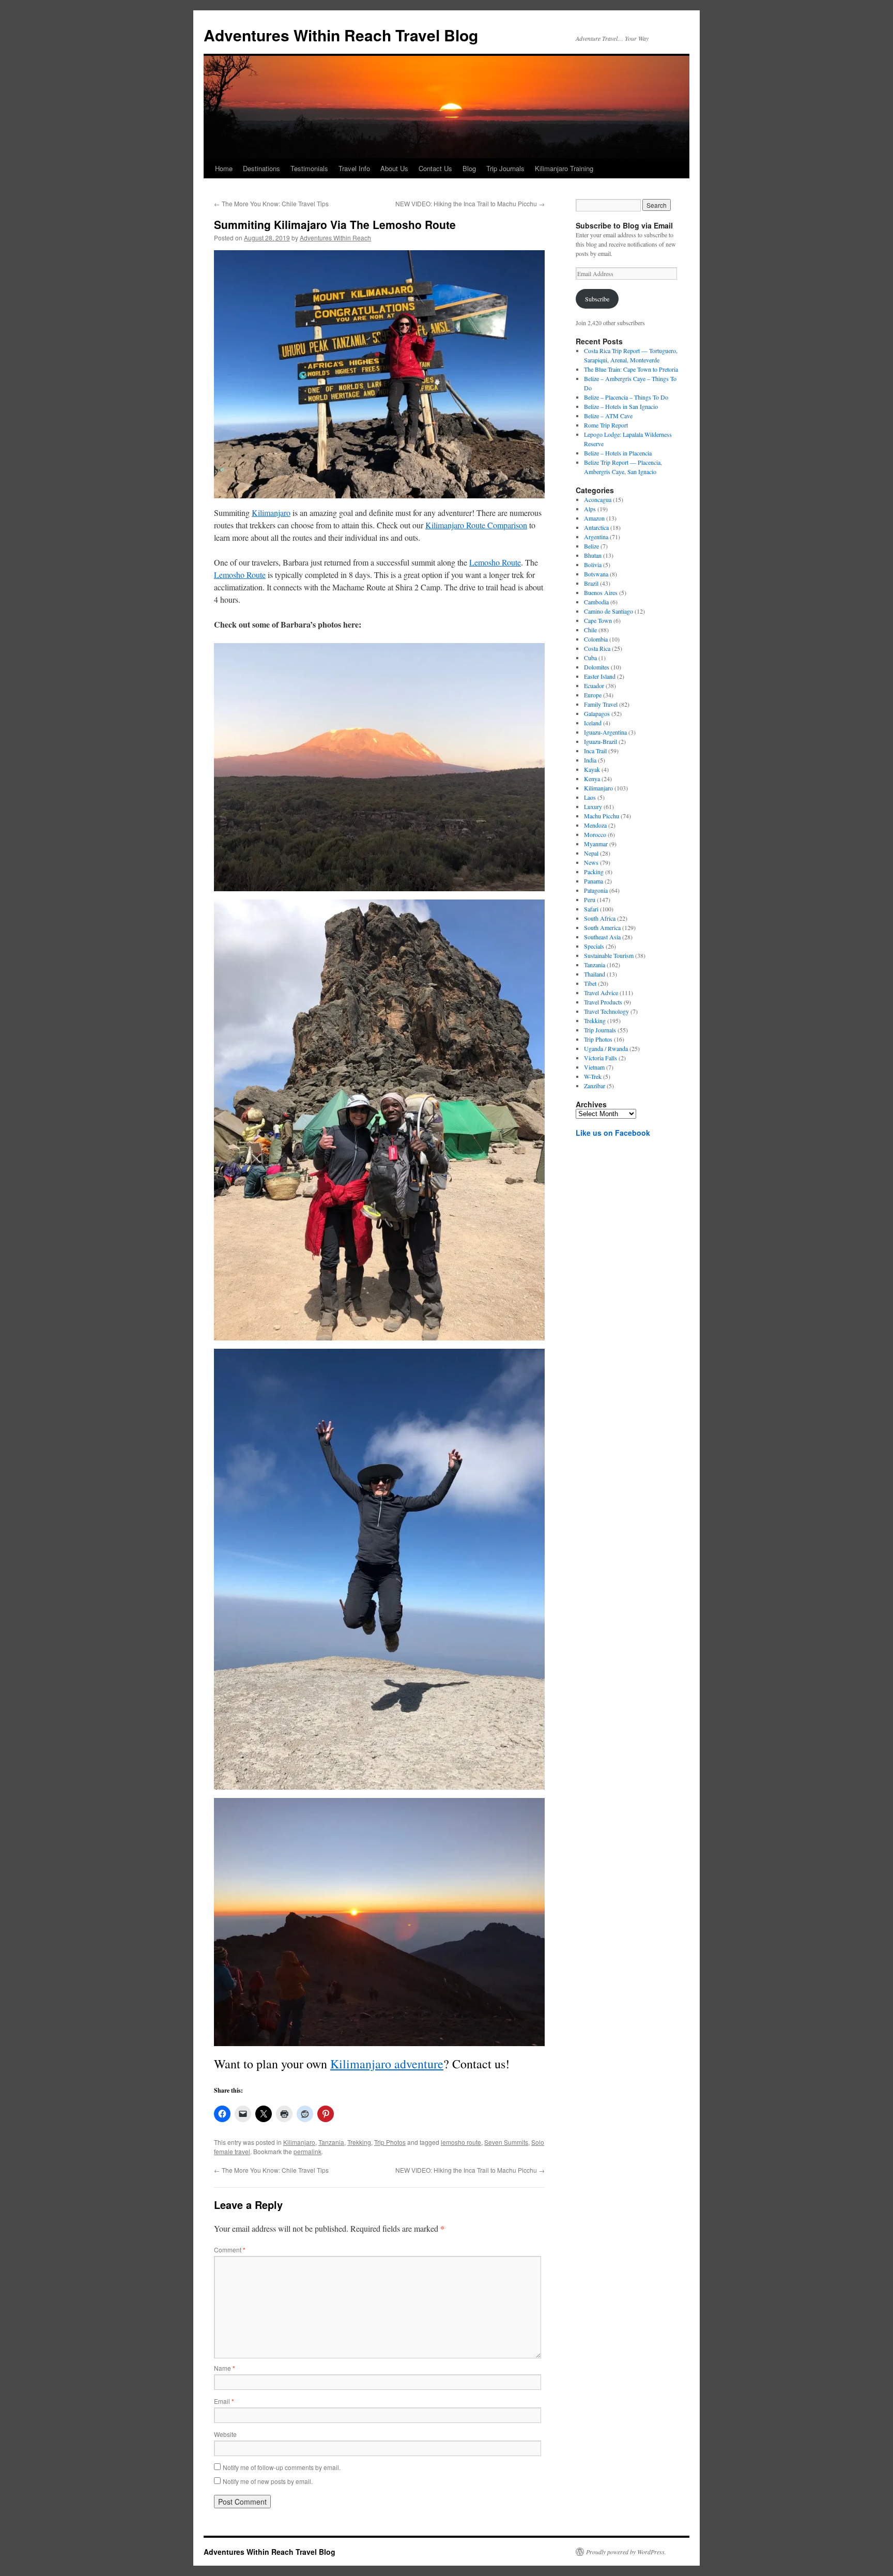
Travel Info (354, 168)
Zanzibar (595, 1086)
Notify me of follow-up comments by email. (282, 2467)
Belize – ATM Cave (608, 416)
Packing (594, 872)
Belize (591, 546)
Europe (593, 695)
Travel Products (603, 1002)
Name (225, 2368)
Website (225, 2434)
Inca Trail (595, 751)
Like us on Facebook (613, 1133)
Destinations (261, 168)
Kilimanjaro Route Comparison (476, 525)
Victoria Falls (601, 1058)
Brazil (591, 583)
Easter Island (600, 676)
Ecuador (594, 685)
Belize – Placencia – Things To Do (626, 397)
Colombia (596, 639)
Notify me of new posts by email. (268, 2481)
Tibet (590, 983)
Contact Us (435, 168)
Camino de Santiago (609, 611)
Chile (590, 630)
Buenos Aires (601, 592)
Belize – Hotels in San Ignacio (621, 406)
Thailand (595, 974)
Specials (594, 946)
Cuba (590, 658)
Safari (591, 909)
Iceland (593, 723)
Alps (590, 509)
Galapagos (597, 713)
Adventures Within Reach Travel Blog (341, 35)
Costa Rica (597, 648)
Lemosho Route (495, 562)
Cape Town (598, 620)
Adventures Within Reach (335, 238)
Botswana (596, 574)
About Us (394, 168)
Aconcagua (598, 499)
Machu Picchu (602, 816)
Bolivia (593, 565)
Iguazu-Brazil (601, 741)
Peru (590, 900)
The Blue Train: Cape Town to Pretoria (631, 369)
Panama (594, 881)
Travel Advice (601, 993)
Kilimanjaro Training (564, 168)
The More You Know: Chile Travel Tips (271, 203)
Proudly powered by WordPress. (626, 2552)
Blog (469, 168)
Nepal (591, 853)
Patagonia (596, 890)
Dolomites (597, 667)
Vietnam (594, 1067)
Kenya (592, 779)
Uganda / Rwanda (606, 1048)
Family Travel (601, 704)
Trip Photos (390, 2142)
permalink (307, 2151)
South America (602, 927)
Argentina (596, 537)
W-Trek (593, 1076)
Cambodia (596, 602)
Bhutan (593, 555)
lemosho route (461, 2142)
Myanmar (596, 844)
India (590, 760)
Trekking (359, 2142)
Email (224, 2401)
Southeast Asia (602, 937)
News (591, 862)
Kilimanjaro (271, 513)
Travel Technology (606, 1011)
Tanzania (331, 2142)
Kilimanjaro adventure (387, 2064)
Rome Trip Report (606, 425)
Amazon (594, 518)
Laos (590, 797)
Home (224, 168)
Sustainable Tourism (609, 955)
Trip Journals (505, 168)
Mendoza (595, 825)
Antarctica (596, 527)
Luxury (593, 806)
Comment (230, 2250)
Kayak (592, 769)
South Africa (600, 918)
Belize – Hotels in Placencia (618, 453)
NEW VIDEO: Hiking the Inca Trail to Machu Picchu (470, 203)
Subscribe (597, 299)
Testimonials (309, 168)
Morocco (595, 834)
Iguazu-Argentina (605, 732)
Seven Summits (506, 2142)
